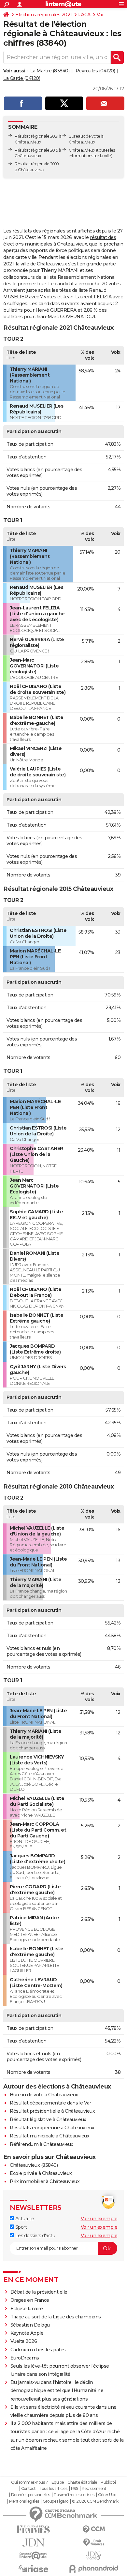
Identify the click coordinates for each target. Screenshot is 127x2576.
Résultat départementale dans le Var (50, 2103)
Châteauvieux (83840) (34, 2165)
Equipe (58, 2482)
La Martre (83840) (50, 71)
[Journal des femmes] (33, 2530)
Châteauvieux (82, 150)
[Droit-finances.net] (94, 2543)
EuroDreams (25, 2358)
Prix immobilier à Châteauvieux (45, 2181)
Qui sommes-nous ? (29, 2482)
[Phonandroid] (94, 2569)
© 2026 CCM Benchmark (95, 2501)
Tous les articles (53, 2489)
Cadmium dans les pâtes (38, 2350)
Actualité (24, 2219)
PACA (84, 15)
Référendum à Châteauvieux (42, 2144)
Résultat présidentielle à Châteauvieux (52, 2111)
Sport (20, 2227)
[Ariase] (33, 2569)
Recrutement (94, 2489)
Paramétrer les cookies (74, 2495)
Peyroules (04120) (95, 71)
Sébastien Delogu (30, 2325)
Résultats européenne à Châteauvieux (52, 2128)
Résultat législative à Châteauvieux (48, 2119)
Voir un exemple (99, 2219)
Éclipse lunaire (27, 2309)
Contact (28, 2489)
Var (100, 15)
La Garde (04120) (22, 78)
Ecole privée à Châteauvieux (41, 2173)
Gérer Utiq (107, 2495)
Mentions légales (24, 2501)
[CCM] (94, 2530)
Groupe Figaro (56, 2501)
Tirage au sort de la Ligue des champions (56, 2317)
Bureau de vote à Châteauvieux (44, 2095)
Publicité (108, 2482)
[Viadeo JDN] (94, 2556)
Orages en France (30, 2300)
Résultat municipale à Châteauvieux (49, 2136)
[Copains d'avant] (33, 2556)
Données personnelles (31, 2495)
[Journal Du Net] (33, 2543)
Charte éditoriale (82, 2482)
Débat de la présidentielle (39, 2292)
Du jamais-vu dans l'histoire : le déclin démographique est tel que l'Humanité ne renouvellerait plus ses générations (57, 2390)
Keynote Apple (27, 2333)
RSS (75, 2489)
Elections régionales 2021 (44, 15)
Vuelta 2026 (24, 2341)
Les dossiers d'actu (35, 2236)
